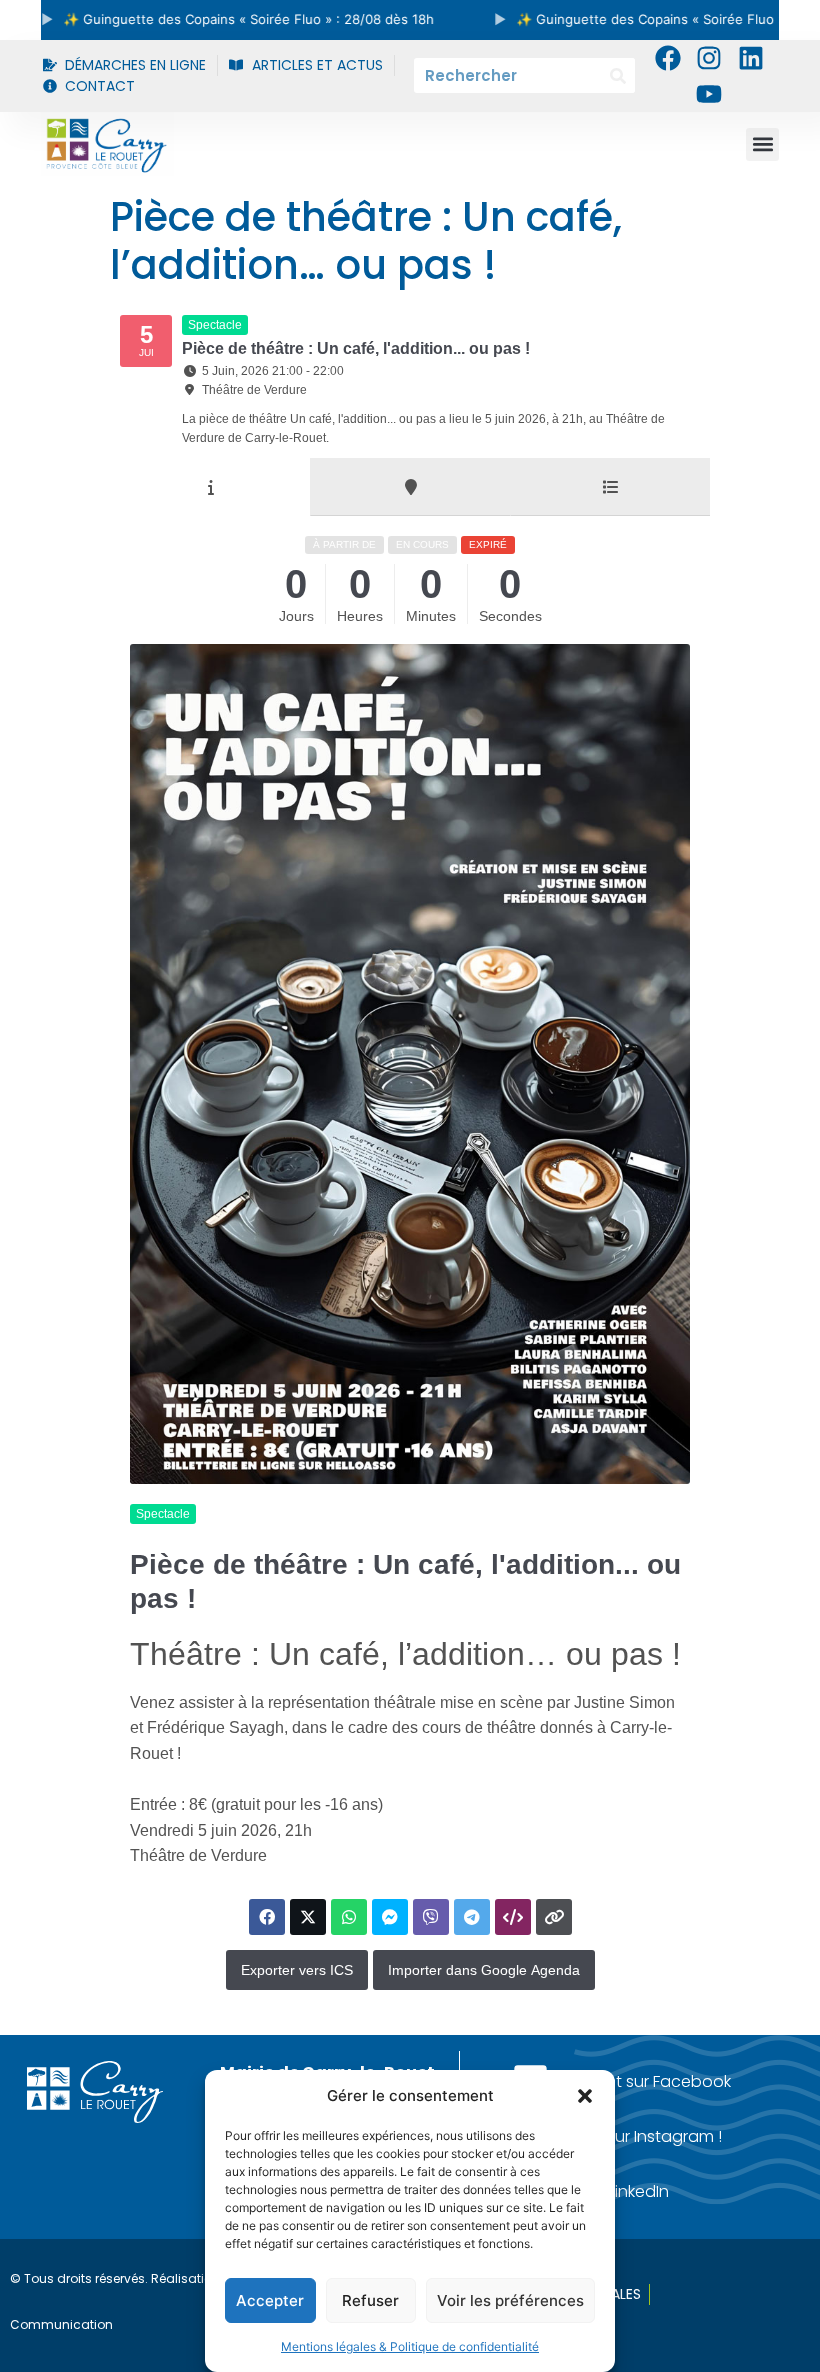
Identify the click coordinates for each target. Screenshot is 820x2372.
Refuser (370, 2300)
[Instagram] (709, 58)
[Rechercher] (617, 75)
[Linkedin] (750, 58)
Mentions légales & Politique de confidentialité (410, 2346)
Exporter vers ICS (297, 1970)
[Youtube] (709, 94)
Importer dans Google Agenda (484, 1970)
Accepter (270, 2300)
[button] (585, 2096)
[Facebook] (668, 58)
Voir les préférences (510, 2300)
